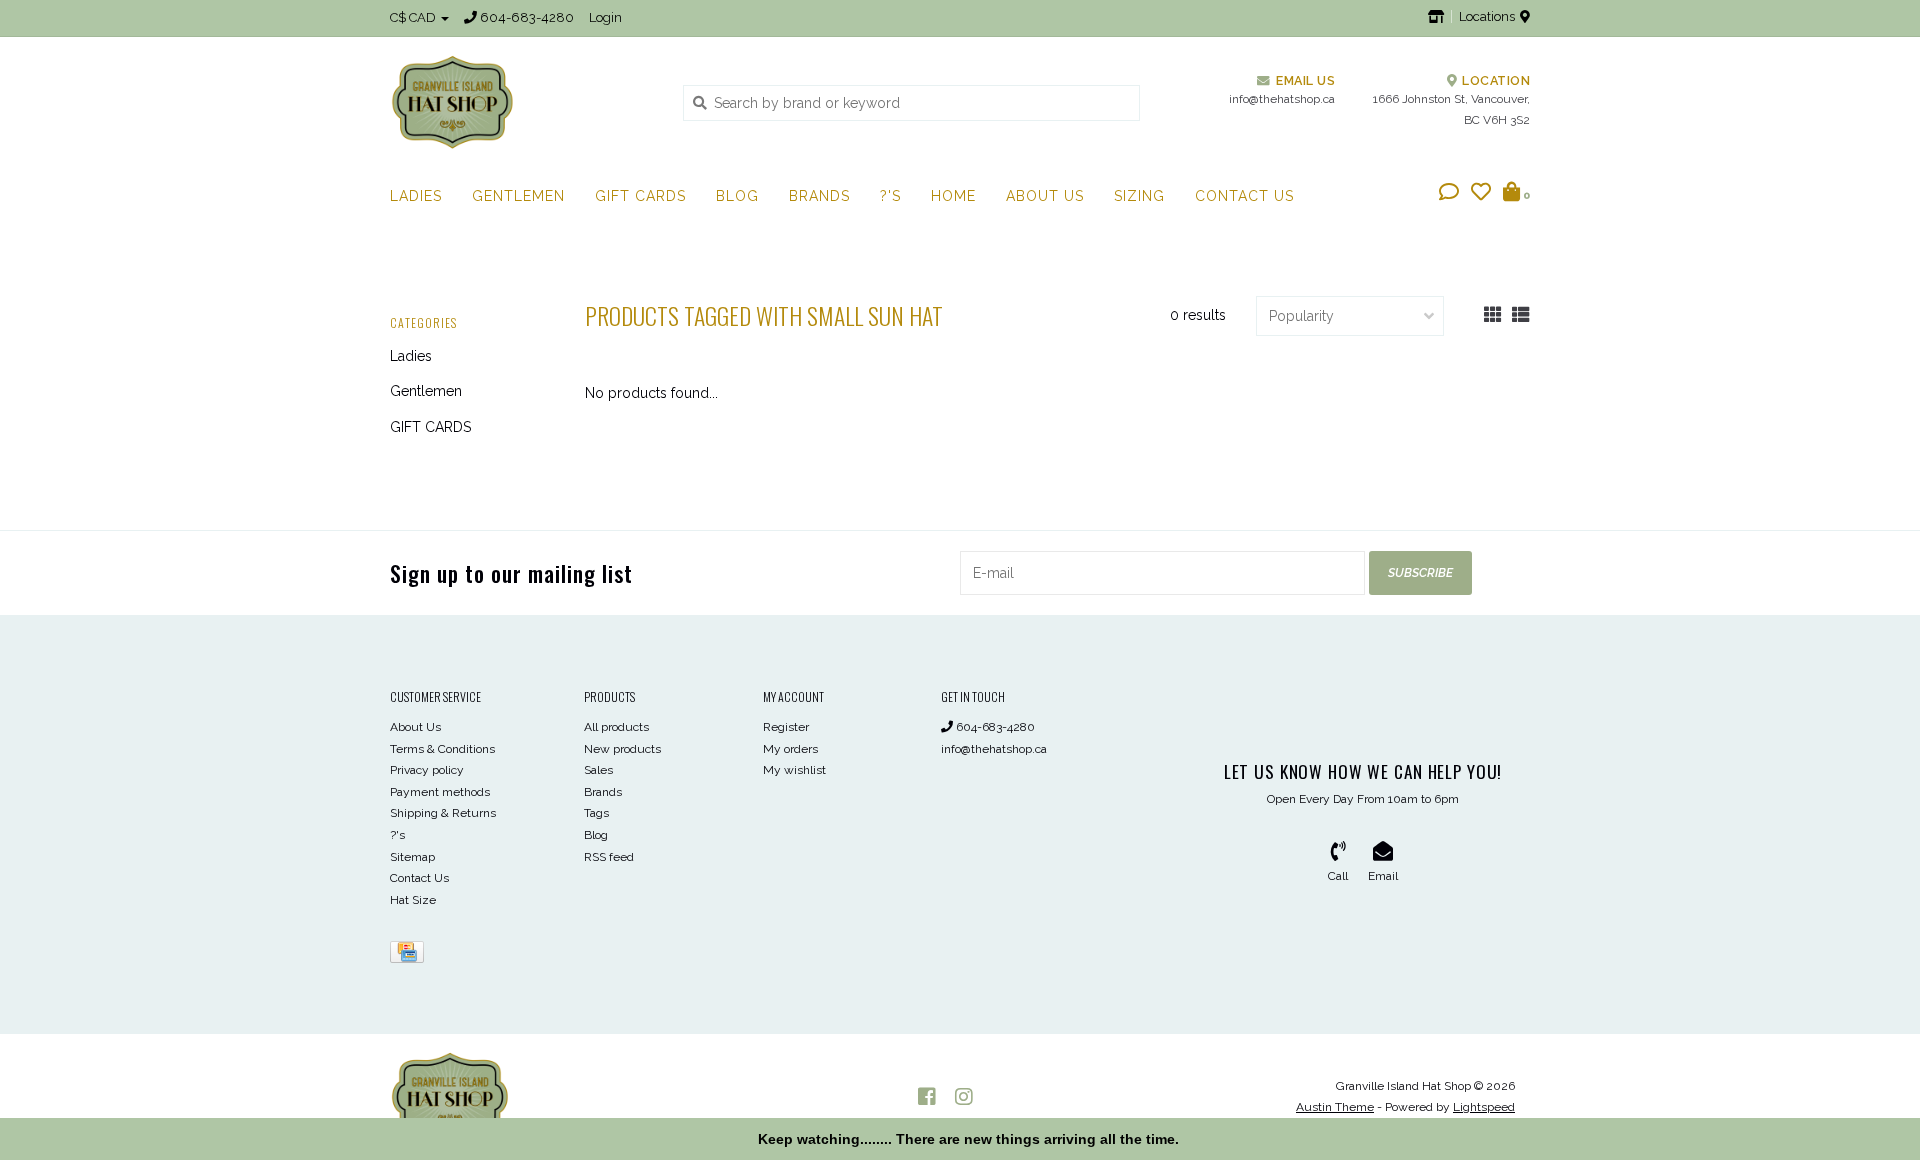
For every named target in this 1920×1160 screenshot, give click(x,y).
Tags (596, 813)
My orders (790, 749)
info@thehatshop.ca (994, 749)
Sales (598, 770)
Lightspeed (1484, 1107)
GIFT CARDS (640, 196)
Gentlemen (518, 196)
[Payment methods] (410, 956)
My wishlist (794, 770)
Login (605, 17)
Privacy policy (427, 770)
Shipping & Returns (443, 813)
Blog (737, 196)
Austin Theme (1335, 1107)
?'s (890, 196)
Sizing (1139, 196)
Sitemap (412, 857)
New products (622, 749)
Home (953, 196)
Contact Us (1244, 196)
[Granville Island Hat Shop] (521, 102)
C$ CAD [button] (414, 17)
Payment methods (440, 792)
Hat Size (413, 900)
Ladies (416, 196)
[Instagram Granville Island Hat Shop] (964, 1097)
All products (616, 727)
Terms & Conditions (442, 749)
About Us (1045, 196)
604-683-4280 (994, 727)
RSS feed (609, 857)
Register (786, 727)
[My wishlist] (1481, 194)
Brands (819, 196)
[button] (1449, 194)
